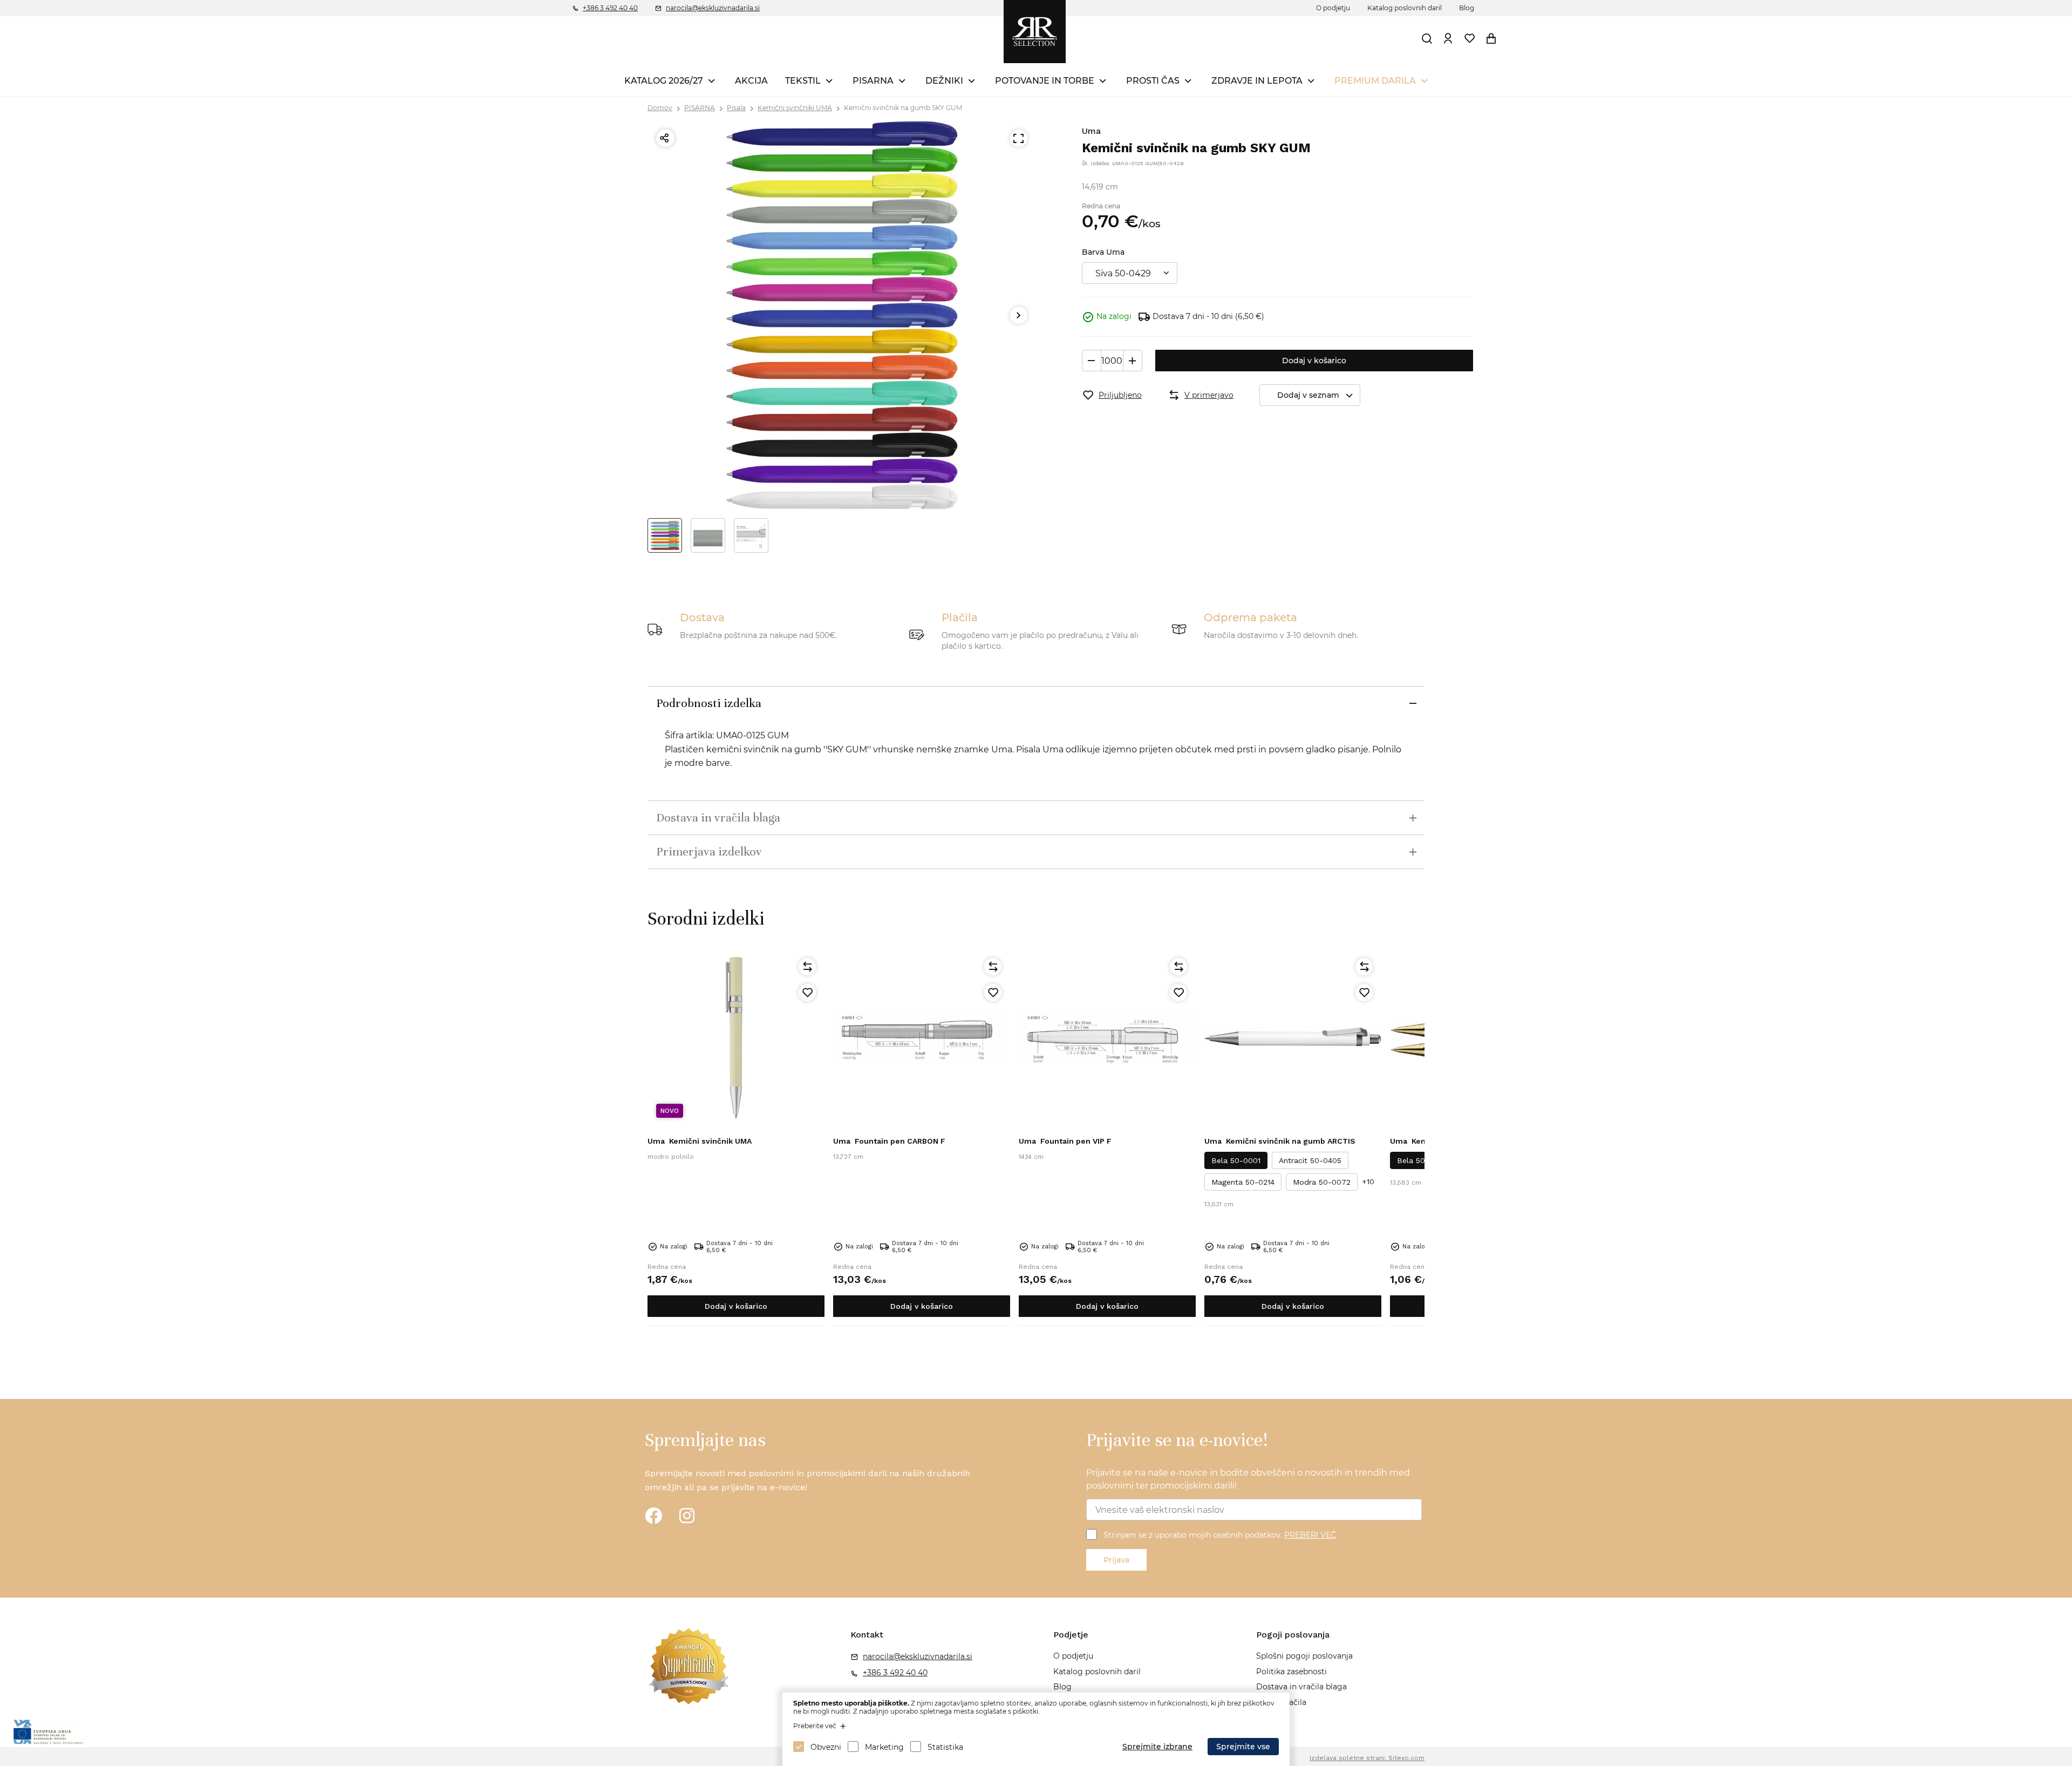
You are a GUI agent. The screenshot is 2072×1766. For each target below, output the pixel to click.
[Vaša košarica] (1491, 38)
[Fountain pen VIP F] (1107, 1038)
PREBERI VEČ (1310, 1535)
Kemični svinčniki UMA (795, 108)
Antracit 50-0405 (1310, 1160)
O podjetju (1333, 8)
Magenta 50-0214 (1243, 1182)
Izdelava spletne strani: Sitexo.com (1367, 1758)
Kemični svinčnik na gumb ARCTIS (1280, 1141)
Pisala (736, 108)
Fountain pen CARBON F (889, 1141)
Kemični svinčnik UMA (700, 1141)
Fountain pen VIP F (1065, 1141)
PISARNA (873, 81)
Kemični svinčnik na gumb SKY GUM (903, 108)
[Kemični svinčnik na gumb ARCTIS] (1293, 1038)
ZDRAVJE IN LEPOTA (1257, 81)
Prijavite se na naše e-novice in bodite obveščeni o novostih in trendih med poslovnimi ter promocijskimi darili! (1248, 1479)
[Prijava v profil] (1448, 38)
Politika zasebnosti (1291, 1672)
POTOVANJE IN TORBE (1045, 81)
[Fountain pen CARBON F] (922, 1038)
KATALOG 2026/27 (664, 81)
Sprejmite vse (1243, 1747)
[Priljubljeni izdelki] (1470, 38)
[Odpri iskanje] (1427, 38)
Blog (1467, 8)
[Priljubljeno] (807, 993)
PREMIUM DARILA (1375, 81)
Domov (660, 108)
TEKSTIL (803, 81)
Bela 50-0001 (1236, 1160)
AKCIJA (751, 81)
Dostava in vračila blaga (1301, 1687)
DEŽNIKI (944, 81)
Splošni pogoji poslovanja (1304, 1656)
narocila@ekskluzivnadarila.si (713, 8)
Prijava (1116, 1560)
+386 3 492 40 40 (610, 8)
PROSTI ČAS (1153, 81)
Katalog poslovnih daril (1405, 8)
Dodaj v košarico (1314, 361)
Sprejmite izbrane (1157, 1747)
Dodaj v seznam (1308, 395)
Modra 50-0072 (1322, 1182)
